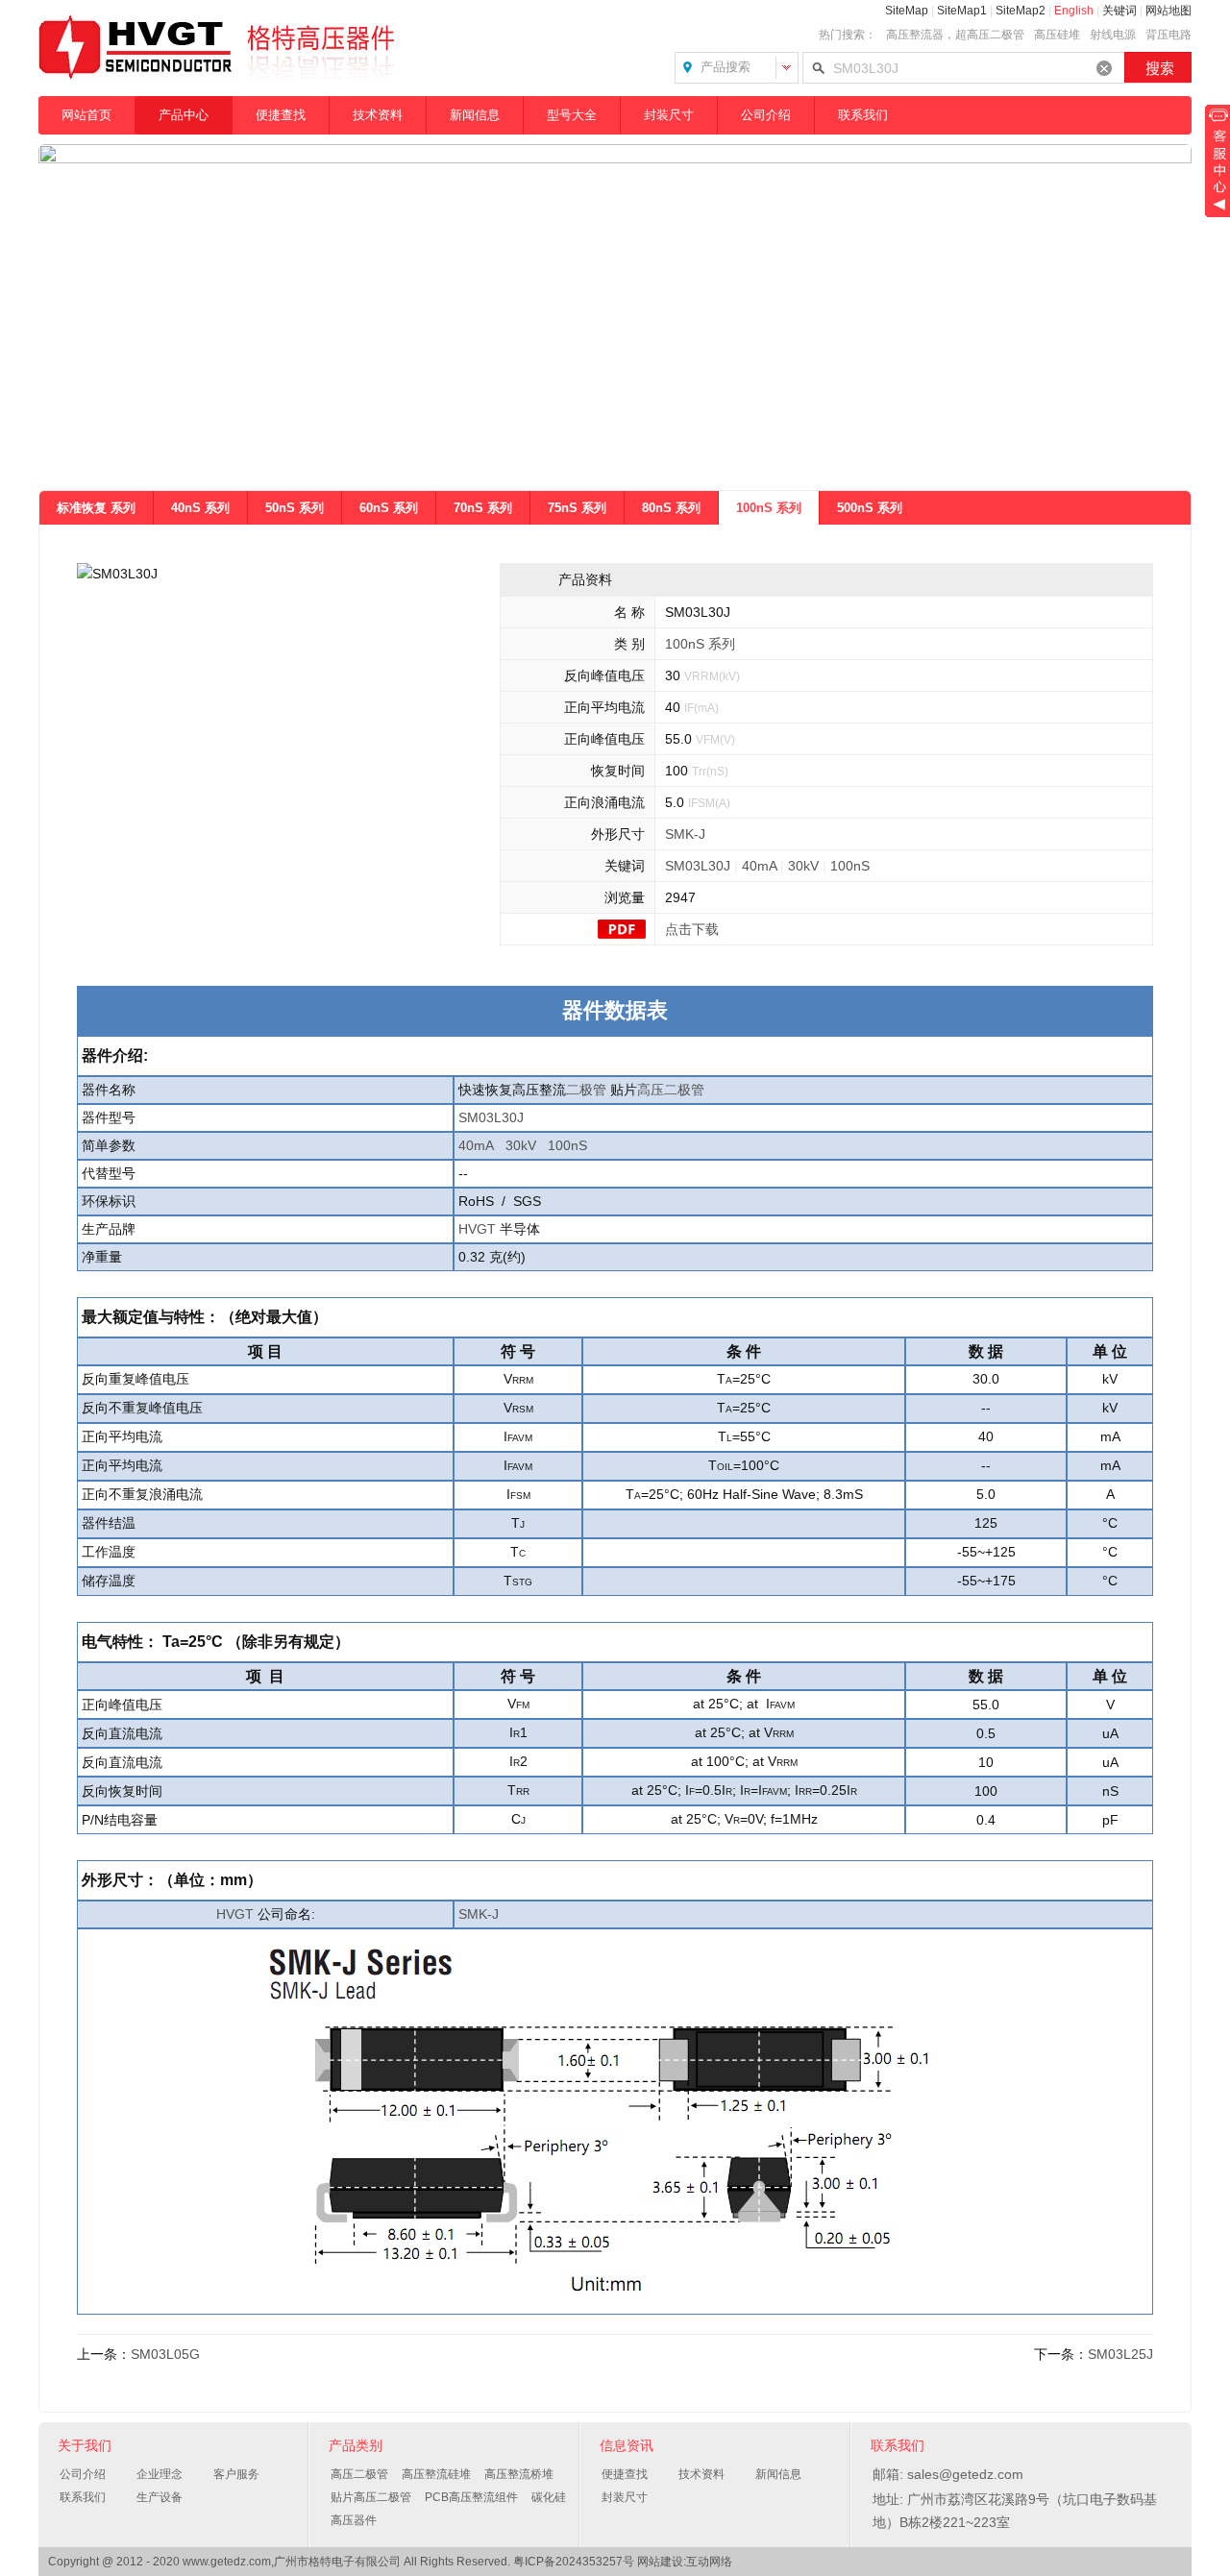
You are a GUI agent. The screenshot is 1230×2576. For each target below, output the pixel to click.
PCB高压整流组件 (471, 2497)
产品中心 (184, 115)
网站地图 (1168, 11)
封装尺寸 (669, 115)
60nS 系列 (389, 508)
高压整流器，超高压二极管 (955, 35)
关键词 (1119, 11)
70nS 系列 (483, 508)
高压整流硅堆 (436, 2474)
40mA (759, 866)
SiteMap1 (962, 11)
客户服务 (236, 2474)
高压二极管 (671, 1090)
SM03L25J (1120, 2354)
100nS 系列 (769, 508)
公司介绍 (766, 115)
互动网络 (709, 2562)
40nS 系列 (200, 508)
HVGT (477, 1229)
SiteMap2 (1021, 11)
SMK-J (685, 834)
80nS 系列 (671, 508)
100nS (850, 866)
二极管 (586, 1090)
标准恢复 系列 (96, 508)
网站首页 (86, 115)
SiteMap (907, 11)
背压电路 (1168, 35)
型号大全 (572, 115)
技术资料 (378, 115)
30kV (803, 866)
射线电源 (1113, 35)
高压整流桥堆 (519, 2474)
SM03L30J (698, 866)
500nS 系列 (870, 508)
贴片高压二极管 (371, 2497)
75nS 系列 (577, 508)
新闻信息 (475, 115)
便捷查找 (281, 115)
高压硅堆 (1057, 35)
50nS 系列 (295, 508)
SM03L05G (165, 2354)
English (1074, 11)
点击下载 (692, 929)
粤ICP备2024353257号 (574, 2562)
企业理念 (160, 2474)
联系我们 (863, 115)
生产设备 (160, 2497)
